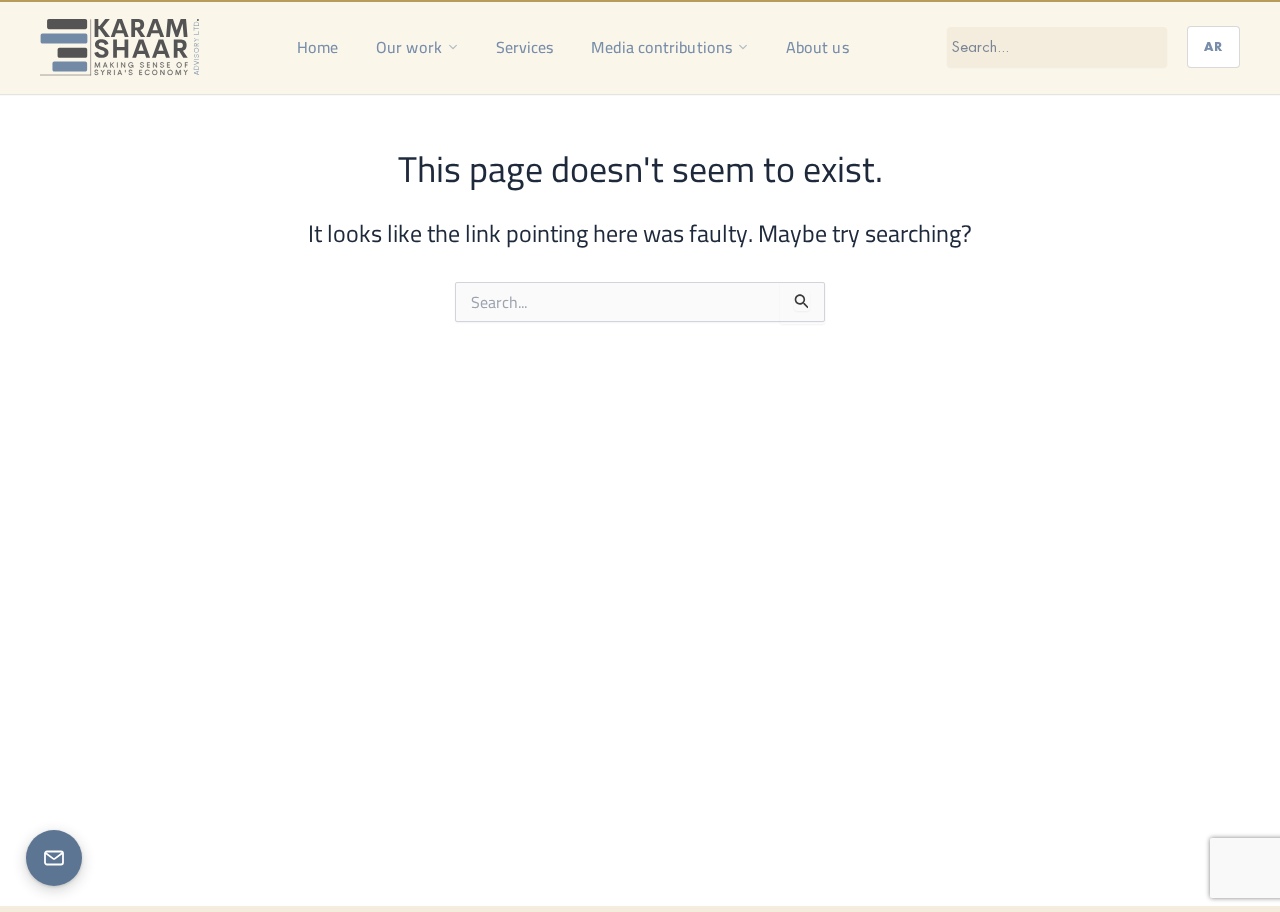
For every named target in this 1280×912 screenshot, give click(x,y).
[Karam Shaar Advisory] (119, 47)
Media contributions (661, 47)
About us (817, 47)
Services (525, 47)
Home (317, 47)
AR (1213, 46)
